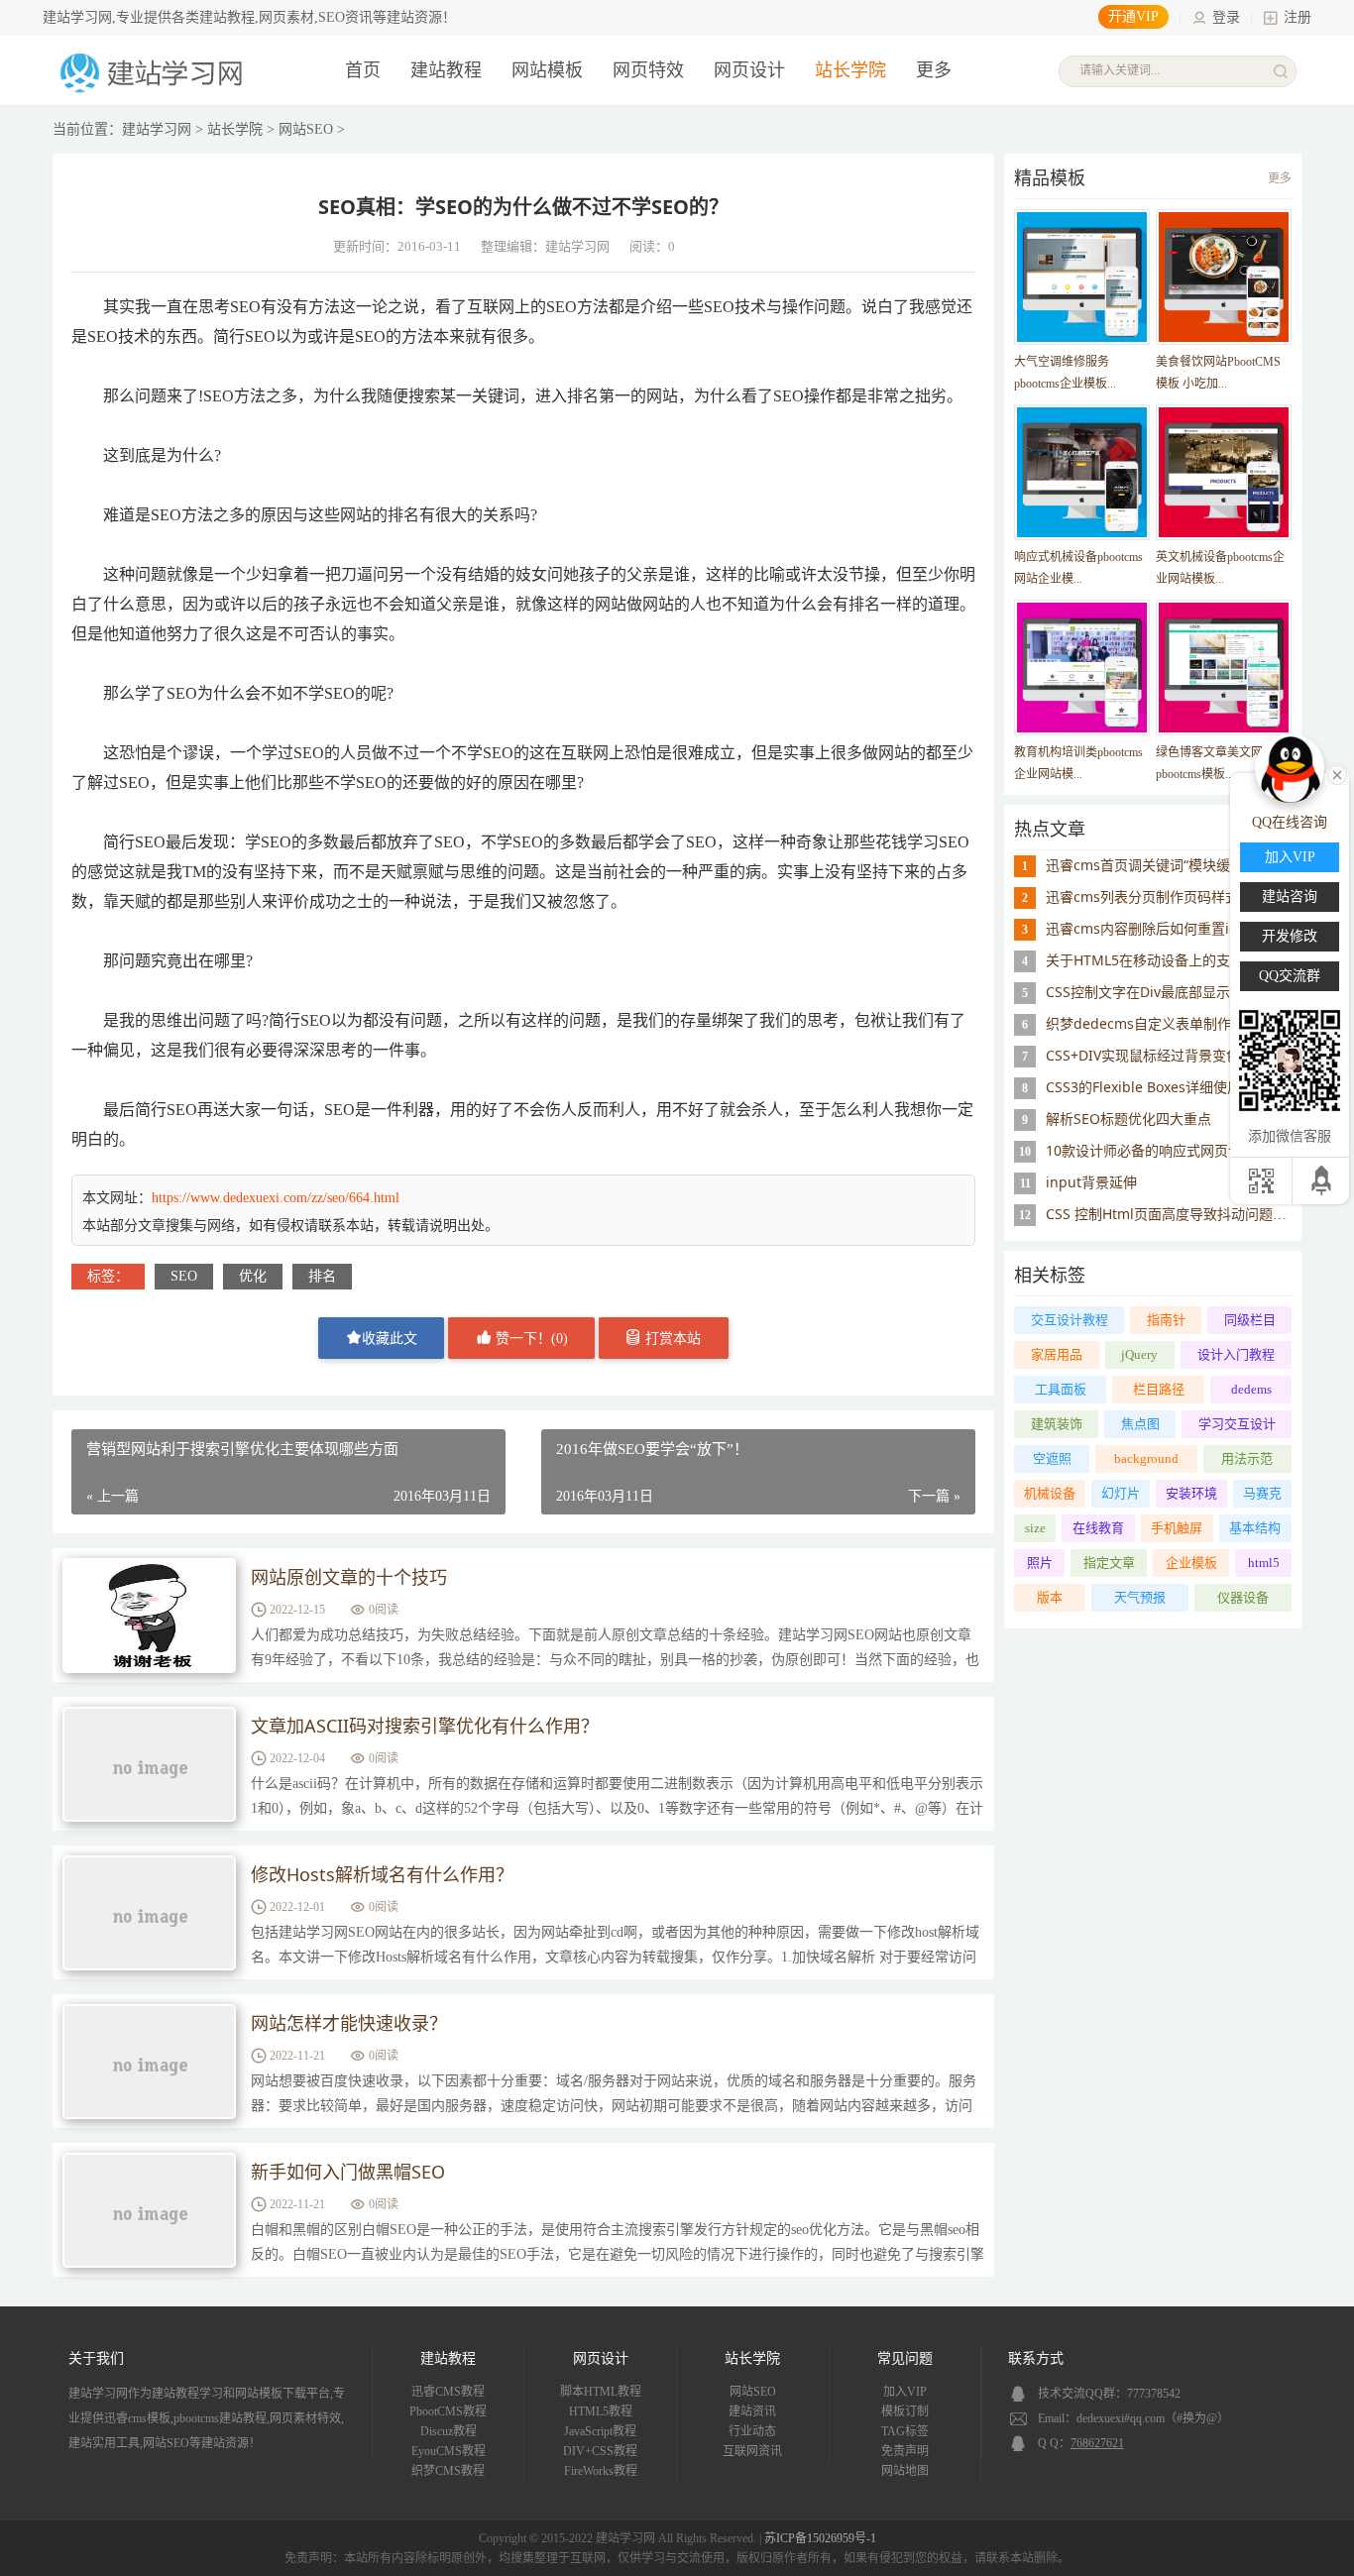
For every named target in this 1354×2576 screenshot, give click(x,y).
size (1035, 1528)
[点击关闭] (1337, 773)
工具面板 (1061, 1389)
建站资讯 (752, 2411)
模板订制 (905, 2411)
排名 (322, 1276)
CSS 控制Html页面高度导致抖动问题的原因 (1180, 1214)
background (1146, 1458)
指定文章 (1109, 1563)
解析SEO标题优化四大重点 (1128, 1119)
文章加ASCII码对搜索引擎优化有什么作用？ (425, 1726)
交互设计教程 (1070, 1320)
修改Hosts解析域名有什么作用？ (382, 1874)
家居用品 (1057, 1354)
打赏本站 (671, 1339)
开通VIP (1133, 16)
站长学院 (850, 70)
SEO (184, 1276)
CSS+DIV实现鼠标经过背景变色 (1143, 1055)
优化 (253, 1276)
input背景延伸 (1091, 1182)
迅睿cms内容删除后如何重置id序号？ (1163, 928)
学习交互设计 (1237, 1424)
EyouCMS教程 (449, 2451)
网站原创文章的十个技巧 (349, 1577)
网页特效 (648, 70)
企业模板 (1191, 1563)
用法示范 (1247, 1458)
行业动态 (752, 2431)
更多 (1280, 178)
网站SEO (306, 129)
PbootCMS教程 (448, 2411)
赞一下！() (530, 1339)
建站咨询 (1290, 896)
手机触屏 (1177, 1528)
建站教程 (446, 70)
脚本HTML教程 (601, 2392)
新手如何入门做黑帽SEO (348, 2172)
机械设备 (1050, 1493)
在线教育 (1098, 1528)
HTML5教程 (601, 2411)
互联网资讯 (752, 2451)
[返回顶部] (1323, 1181)
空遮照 (1052, 1458)
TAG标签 (905, 2431)
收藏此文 (390, 1339)
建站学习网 (157, 129)
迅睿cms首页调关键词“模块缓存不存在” (1168, 865)
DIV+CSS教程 (600, 2451)
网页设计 (749, 70)
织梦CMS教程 (448, 2471)
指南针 (1166, 1320)
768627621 (1097, 2443)
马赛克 (1262, 1493)
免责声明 (905, 2451)
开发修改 (1290, 936)
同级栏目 (1250, 1320)
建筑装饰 (1057, 1424)
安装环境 (1191, 1493)
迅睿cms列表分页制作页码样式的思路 (1163, 896)
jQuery (1139, 1354)
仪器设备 (1243, 1597)
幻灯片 (1121, 1493)
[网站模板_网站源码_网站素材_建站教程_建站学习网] (155, 91)
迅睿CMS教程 (448, 2392)
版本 (1050, 1597)
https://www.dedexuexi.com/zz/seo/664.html (276, 1198)
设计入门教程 (1236, 1354)
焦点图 (1140, 1424)
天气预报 (1140, 1597)
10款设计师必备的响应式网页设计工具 (1165, 1150)
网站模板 (547, 70)
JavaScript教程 (600, 2431)
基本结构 (1255, 1528)
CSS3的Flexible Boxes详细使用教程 (1157, 1087)
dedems (1251, 1389)
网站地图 (905, 2471)
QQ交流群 (1290, 976)
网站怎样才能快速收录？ (349, 2023)
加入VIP (905, 2392)
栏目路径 (1159, 1389)
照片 (1040, 1563)
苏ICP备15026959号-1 (820, 2538)
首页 (363, 70)
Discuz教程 (449, 2431)
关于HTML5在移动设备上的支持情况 (1159, 960)
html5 (1264, 1563)
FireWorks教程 (601, 2471)
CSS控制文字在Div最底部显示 (1138, 992)
